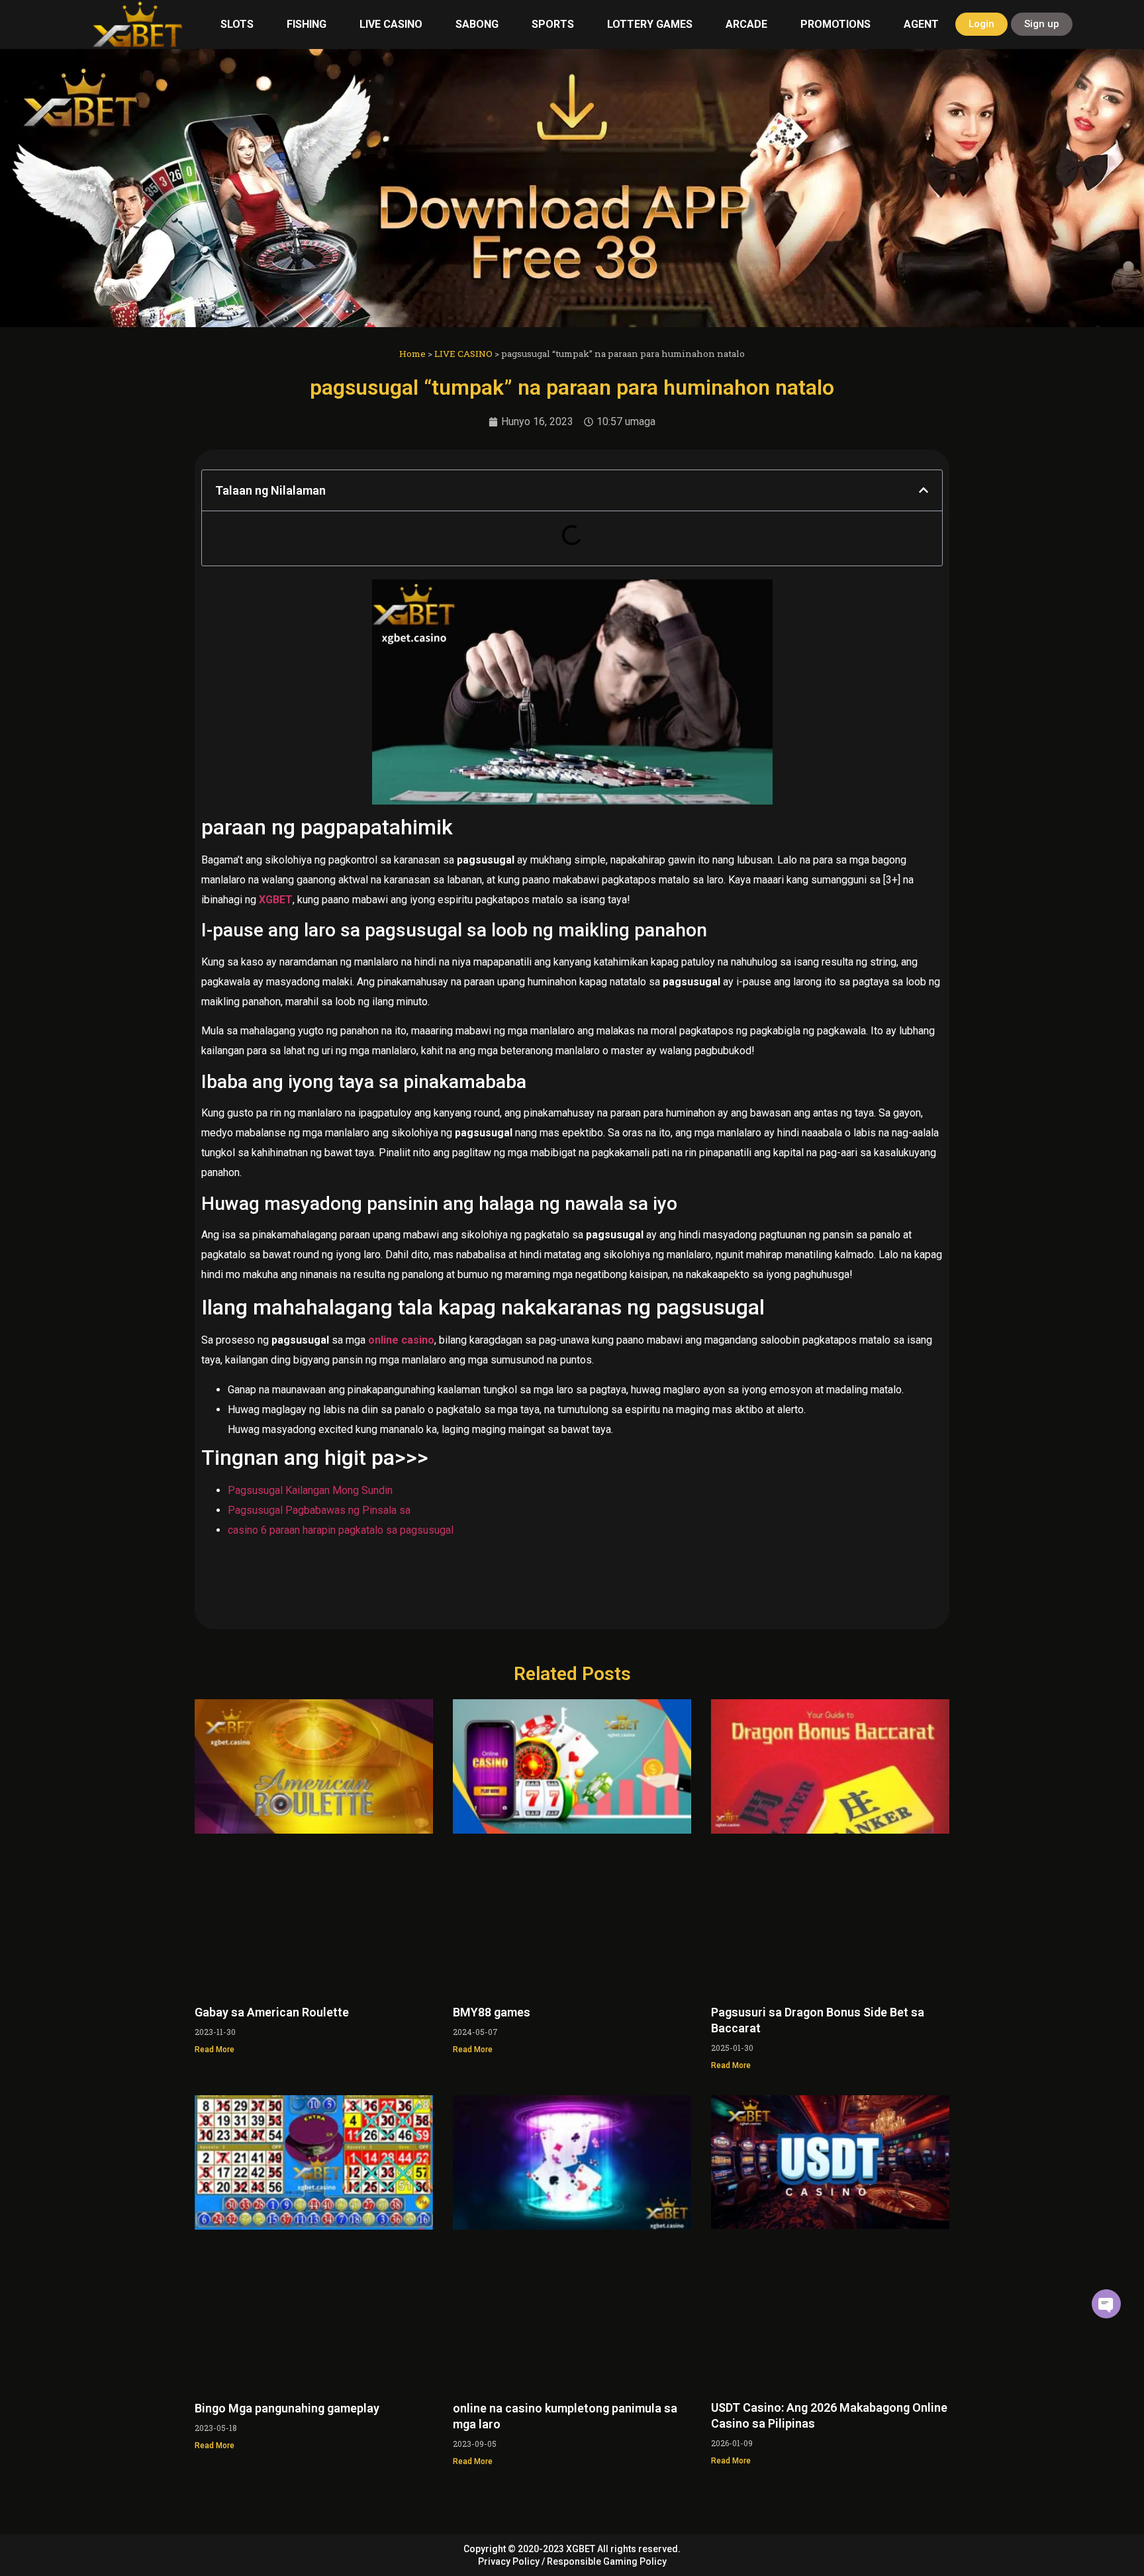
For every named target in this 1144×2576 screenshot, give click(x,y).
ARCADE (746, 24)
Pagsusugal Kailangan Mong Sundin (310, 1490)
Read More (215, 2050)
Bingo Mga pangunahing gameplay (287, 2408)
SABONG (477, 24)
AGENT (921, 24)
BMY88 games (492, 2012)
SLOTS (237, 24)
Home (412, 354)
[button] (924, 490)
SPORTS (553, 24)
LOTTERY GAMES (650, 24)
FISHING (307, 24)
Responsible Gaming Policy (607, 2561)
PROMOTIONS (835, 24)
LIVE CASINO (391, 24)
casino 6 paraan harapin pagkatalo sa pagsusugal (341, 1530)
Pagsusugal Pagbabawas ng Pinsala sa (319, 1510)
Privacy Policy (509, 2561)
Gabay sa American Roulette (272, 2012)
